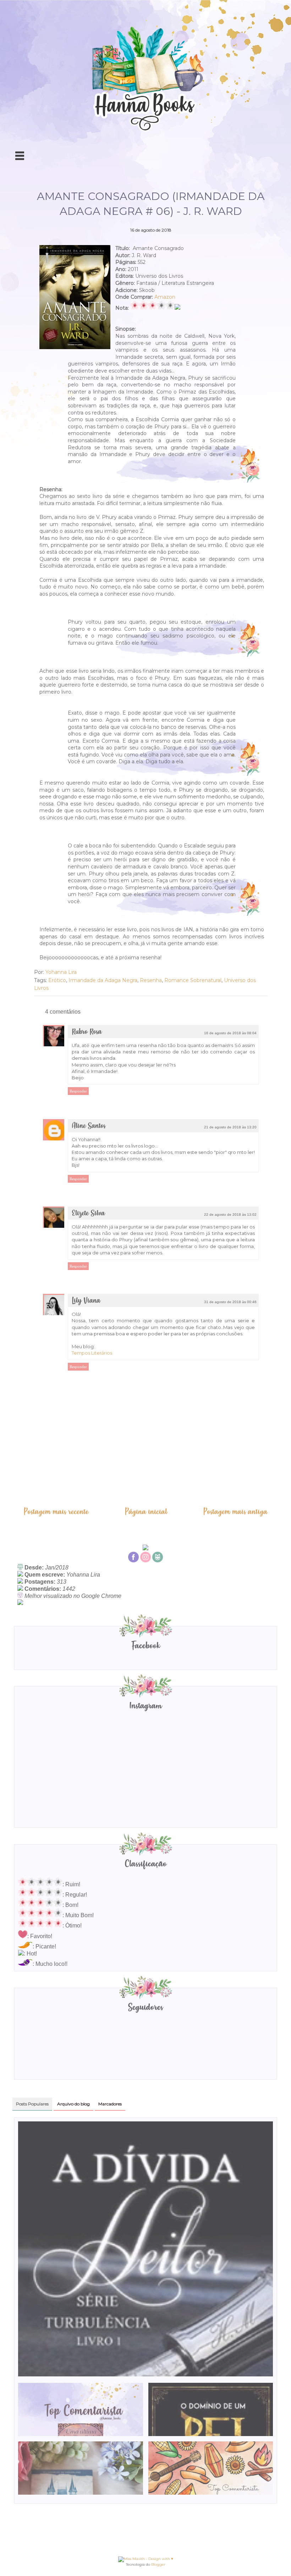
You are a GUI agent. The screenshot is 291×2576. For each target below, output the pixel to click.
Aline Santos (89, 1126)
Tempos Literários (92, 1353)
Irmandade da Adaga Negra (103, 980)
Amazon (165, 297)
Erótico (57, 980)
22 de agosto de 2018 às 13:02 (230, 1214)
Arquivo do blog (73, 2104)
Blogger (158, 2564)
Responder (78, 1091)
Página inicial (146, 1512)
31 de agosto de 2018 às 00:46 (230, 1302)
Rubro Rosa (87, 1032)
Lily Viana (86, 1301)
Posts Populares (32, 2104)
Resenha (151, 980)
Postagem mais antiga (235, 1512)
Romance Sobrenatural (193, 980)
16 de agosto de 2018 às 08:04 (230, 1033)
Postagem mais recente (56, 1512)
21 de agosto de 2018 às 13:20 (230, 1127)
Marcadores (110, 2104)
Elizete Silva (88, 1213)
